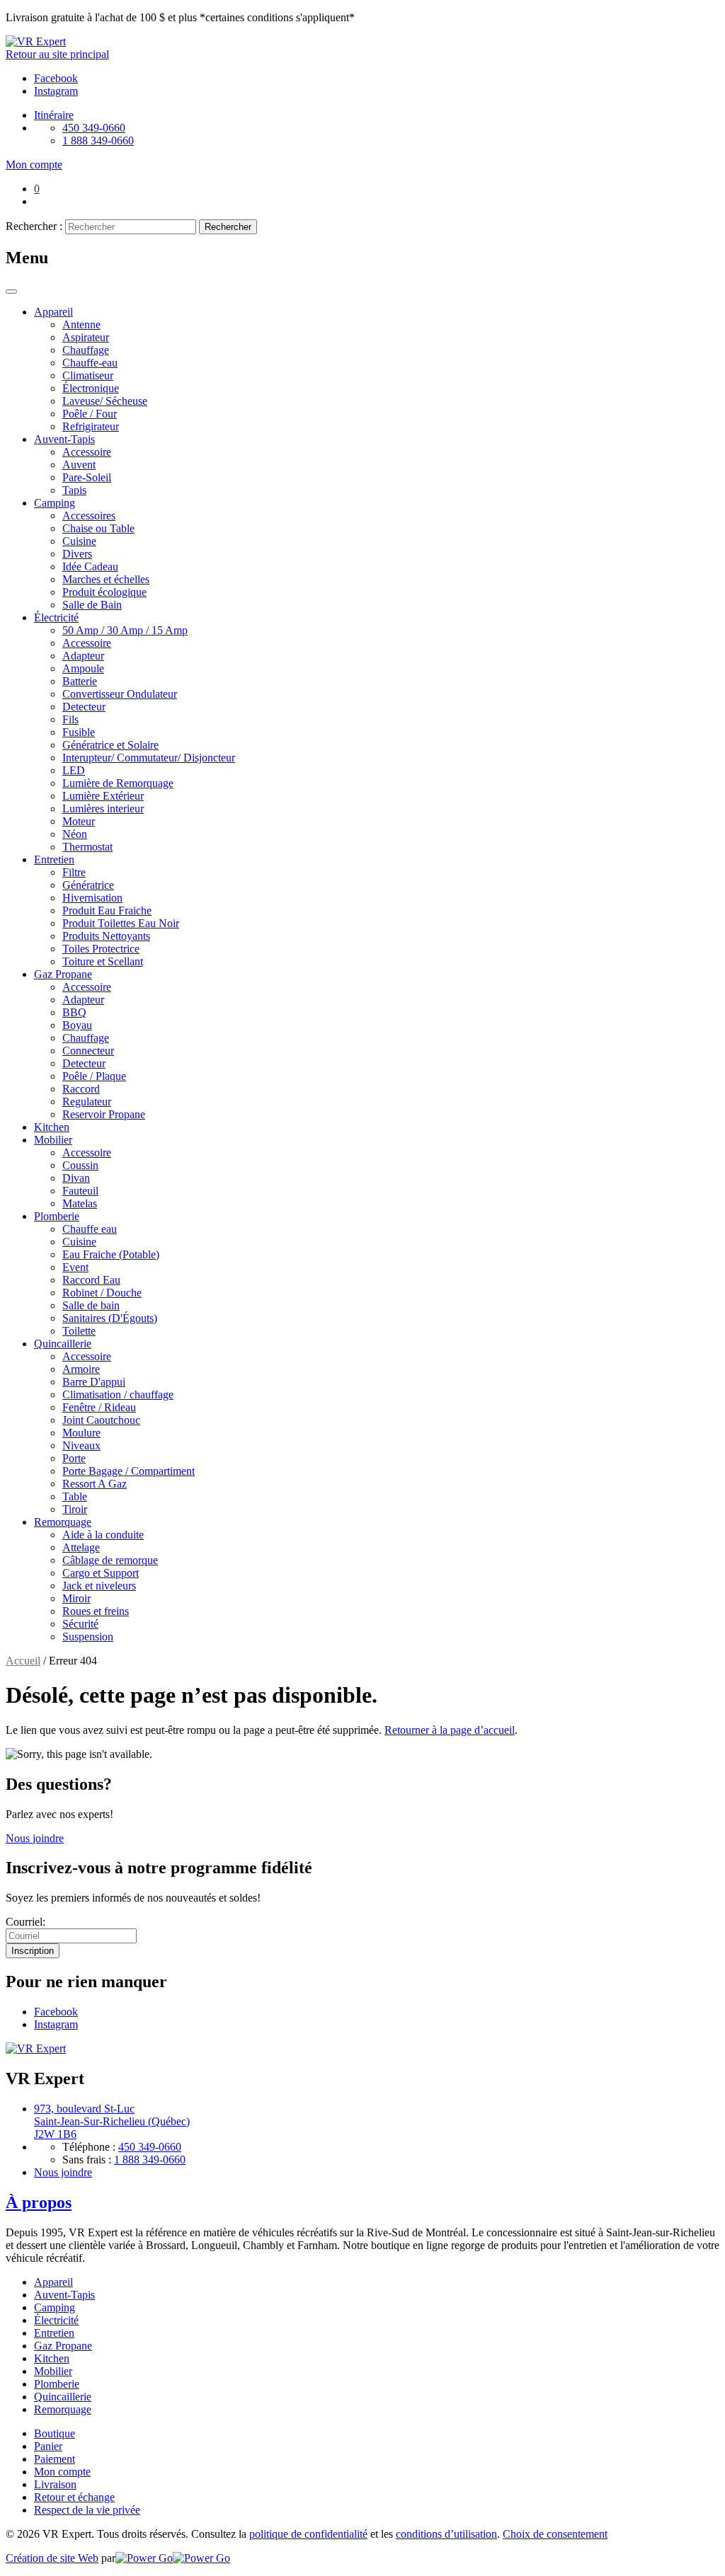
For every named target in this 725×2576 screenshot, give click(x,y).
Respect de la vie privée (87, 2510)
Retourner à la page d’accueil (450, 1730)
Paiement (55, 2459)
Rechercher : (34, 226)
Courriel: (25, 1922)
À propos (39, 2202)
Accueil (23, 1661)
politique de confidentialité (308, 2534)
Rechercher (228, 227)
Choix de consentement (555, 2534)
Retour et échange (74, 2497)
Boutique (55, 2433)
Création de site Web (52, 2558)
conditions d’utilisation (446, 2534)
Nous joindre (35, 1838)
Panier (48, 2446)
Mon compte (62, 2472)
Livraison (55, 2484)
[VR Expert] (36, 41)
